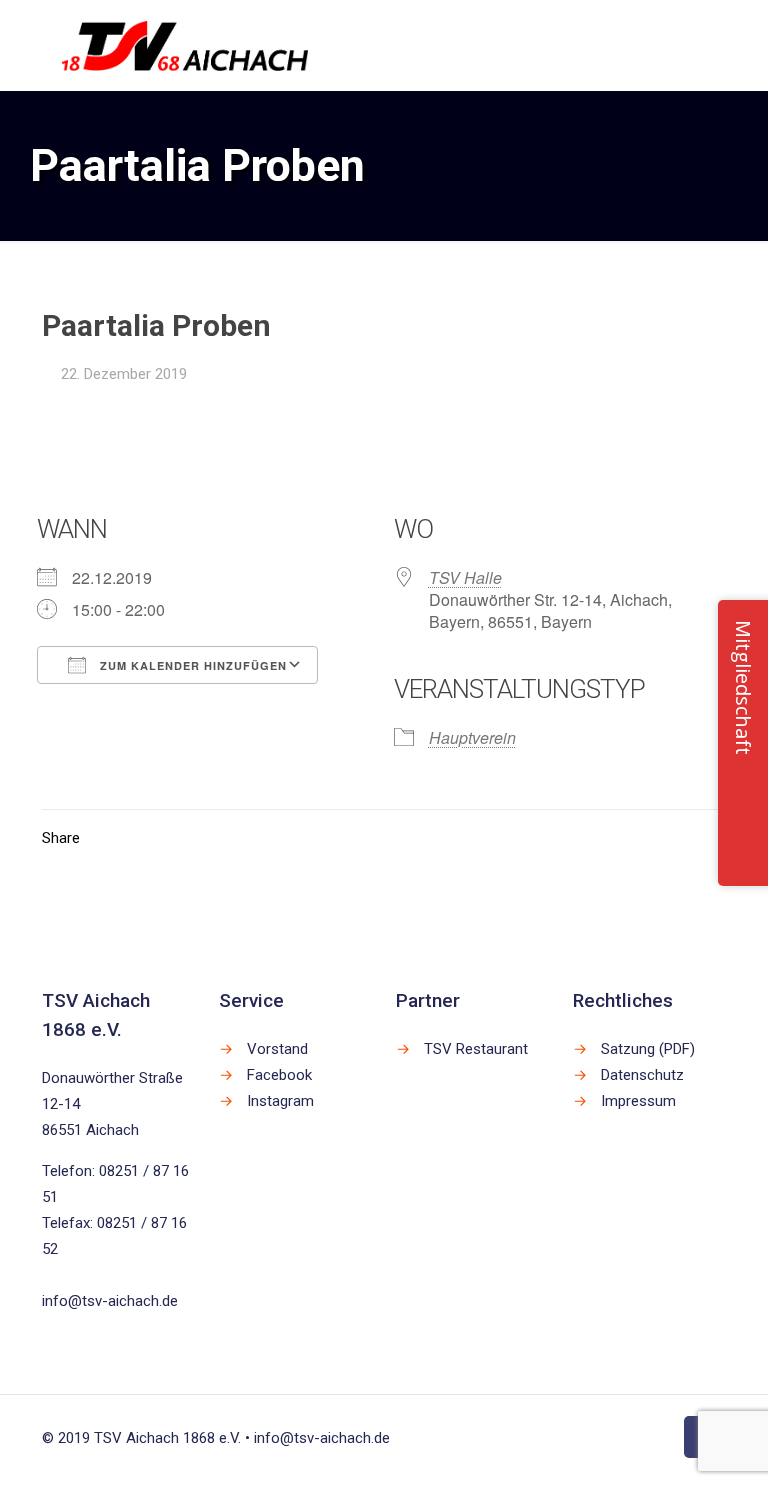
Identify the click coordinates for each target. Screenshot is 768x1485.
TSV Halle (465, 577)
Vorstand (277, 1049)
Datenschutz (642, 1075)
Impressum (638, 1101)
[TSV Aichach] (185, 45)
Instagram (280, 1101)
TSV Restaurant (476, 1049)
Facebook (279, 1075)
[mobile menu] (694, 45)
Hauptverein (472, 737)
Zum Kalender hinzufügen (191, 665)
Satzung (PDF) (648, 1049)
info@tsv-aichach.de (110, 1301)
